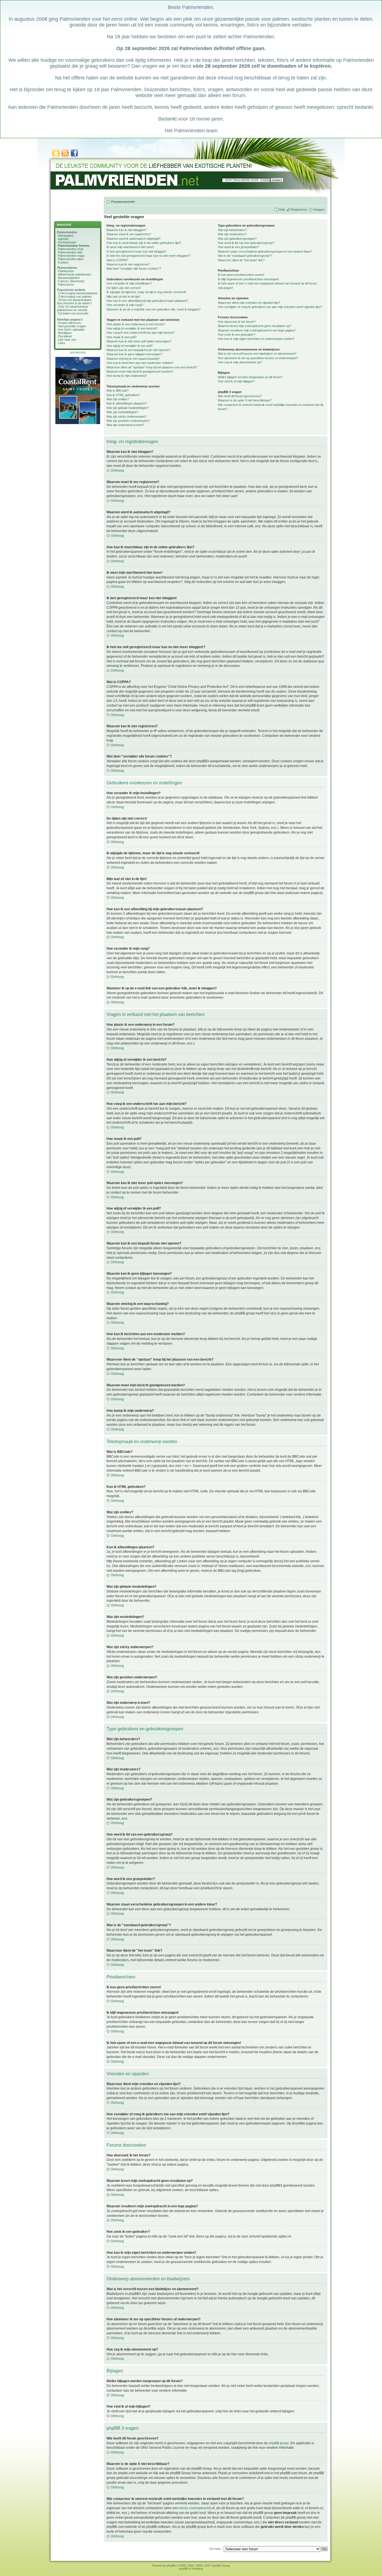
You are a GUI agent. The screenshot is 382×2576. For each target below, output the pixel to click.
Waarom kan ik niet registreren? (128, 264)
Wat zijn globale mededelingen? (128, 408)
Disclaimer (65, 336)
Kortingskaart (67, 242)
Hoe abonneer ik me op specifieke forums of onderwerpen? (258, 358)
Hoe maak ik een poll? (122, 337)
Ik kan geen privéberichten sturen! (241, 275)
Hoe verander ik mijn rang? (125, 305)
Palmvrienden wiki (70, 252)
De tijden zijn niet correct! (124, 288)
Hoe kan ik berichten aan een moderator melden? (140, 363)
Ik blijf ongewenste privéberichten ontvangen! (248, 279)
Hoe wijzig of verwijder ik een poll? (130, 346)
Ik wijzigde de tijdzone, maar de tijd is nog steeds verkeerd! (146, 292)
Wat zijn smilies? (118, 399)
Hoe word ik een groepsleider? (239, 247)
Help (282, 210)
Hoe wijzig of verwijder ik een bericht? (132, 328)
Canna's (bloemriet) (71, 281)
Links (62, 343)
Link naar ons (67, 340)
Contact (63, 262)
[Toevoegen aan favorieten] (56, 156)
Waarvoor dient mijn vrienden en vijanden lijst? (249, 303)
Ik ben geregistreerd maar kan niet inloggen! (136, 251)
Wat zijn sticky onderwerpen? (127, 417)
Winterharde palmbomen (74, 274)
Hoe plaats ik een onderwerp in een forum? (136, 324)
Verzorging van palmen (76, 297)
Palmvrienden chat (70, 249)
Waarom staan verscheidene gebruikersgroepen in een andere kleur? (265, 251)
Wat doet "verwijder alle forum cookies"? (134, 269)
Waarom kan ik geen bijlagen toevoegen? (134, 354)
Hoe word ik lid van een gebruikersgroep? (246, 243)
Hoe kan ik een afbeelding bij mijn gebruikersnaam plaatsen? (147, 301)
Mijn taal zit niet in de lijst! (123, 297)
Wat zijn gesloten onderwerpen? (128, 421)
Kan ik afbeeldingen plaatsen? (127, 403)
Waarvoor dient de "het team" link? (241, 260)
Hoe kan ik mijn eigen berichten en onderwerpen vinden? (256, 339)
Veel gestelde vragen (72, 326)
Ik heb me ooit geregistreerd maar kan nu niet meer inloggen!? (148, 256)
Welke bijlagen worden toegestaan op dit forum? (250, 377)
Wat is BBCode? (118, 390)
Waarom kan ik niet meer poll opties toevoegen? (139, 341)
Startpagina (66, 236)
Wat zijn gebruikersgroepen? (237, 239)
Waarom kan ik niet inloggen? (126, 230)
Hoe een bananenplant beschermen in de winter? (75, 302)
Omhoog (117, 470)
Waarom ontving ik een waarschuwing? (133, 359)
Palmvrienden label (71, 259)
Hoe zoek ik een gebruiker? (237, 335)
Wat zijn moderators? (232, 234)
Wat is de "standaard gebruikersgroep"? (245, 256)
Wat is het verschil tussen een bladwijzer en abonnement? (257, 354)
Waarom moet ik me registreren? (129, 234)
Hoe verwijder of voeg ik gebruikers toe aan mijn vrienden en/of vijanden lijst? (270, 307)
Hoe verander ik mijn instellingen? (129, 283)
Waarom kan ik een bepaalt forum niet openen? (138, 350)
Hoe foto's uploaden (71, 330)
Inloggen (319, 210)
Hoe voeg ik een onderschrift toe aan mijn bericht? (141, 333)
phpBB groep (279, 2443)
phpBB (171, 2566)
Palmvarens (66, 284)
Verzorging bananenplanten (79, 293)
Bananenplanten (69, 278)
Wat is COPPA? (117, 260)
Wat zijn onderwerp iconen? (125, 425)
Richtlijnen (65, 333)
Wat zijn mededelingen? (122, 412)
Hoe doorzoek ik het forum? (237, 322)
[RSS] (65, 156)
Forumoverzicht (123, 202)
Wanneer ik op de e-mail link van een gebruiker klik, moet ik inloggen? (154, 309)
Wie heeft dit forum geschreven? (240, 396)
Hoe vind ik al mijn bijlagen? (236, 381)
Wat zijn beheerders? (232, 230)
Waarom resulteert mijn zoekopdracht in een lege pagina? (257, 330)
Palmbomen (66, 271)
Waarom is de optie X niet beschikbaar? (245, 400)
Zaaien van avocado (75, 313)
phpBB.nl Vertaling (191, 2569)
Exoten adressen (69, 323)
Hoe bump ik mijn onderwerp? (127, 376)
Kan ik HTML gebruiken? (123, 395)
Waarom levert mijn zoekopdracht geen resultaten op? (254, 326)
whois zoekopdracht (194, 2508)
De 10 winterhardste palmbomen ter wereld (73, 308)
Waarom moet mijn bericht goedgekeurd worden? (140, 371)
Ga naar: (215, 2549)
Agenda (63, 239)
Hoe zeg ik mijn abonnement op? (240, 362)
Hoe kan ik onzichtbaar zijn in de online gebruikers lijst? (144, 243)
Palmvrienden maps (71, 256)
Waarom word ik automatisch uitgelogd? (134, 239)
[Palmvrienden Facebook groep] (74, 156)
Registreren (299, 210)
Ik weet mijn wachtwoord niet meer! (130, 247)
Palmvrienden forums (74, 246)
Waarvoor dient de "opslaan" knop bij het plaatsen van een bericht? (152, 367)
